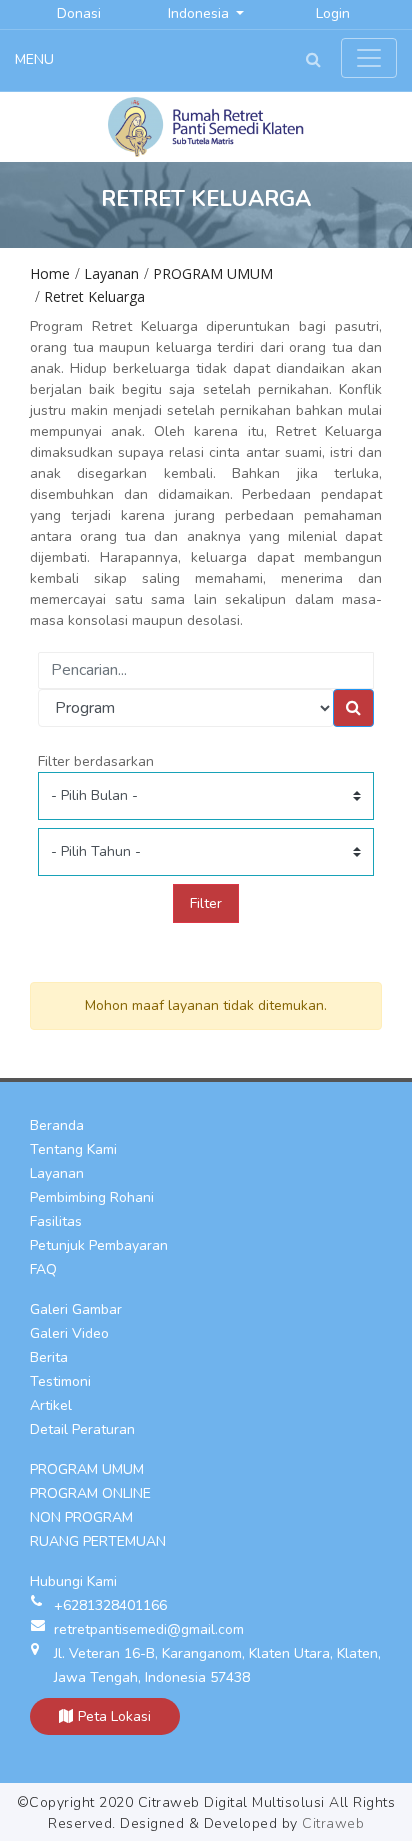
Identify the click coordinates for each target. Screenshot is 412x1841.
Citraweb (333, 1823)
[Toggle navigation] (369, 58)
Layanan (111, 273)
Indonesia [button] (200, 13)
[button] (313, 60)
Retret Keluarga (94, 296)
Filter (206, 903)
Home (50, 273)
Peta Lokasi (114, 1716)
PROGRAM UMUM (213, 273)
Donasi (79, 13)
